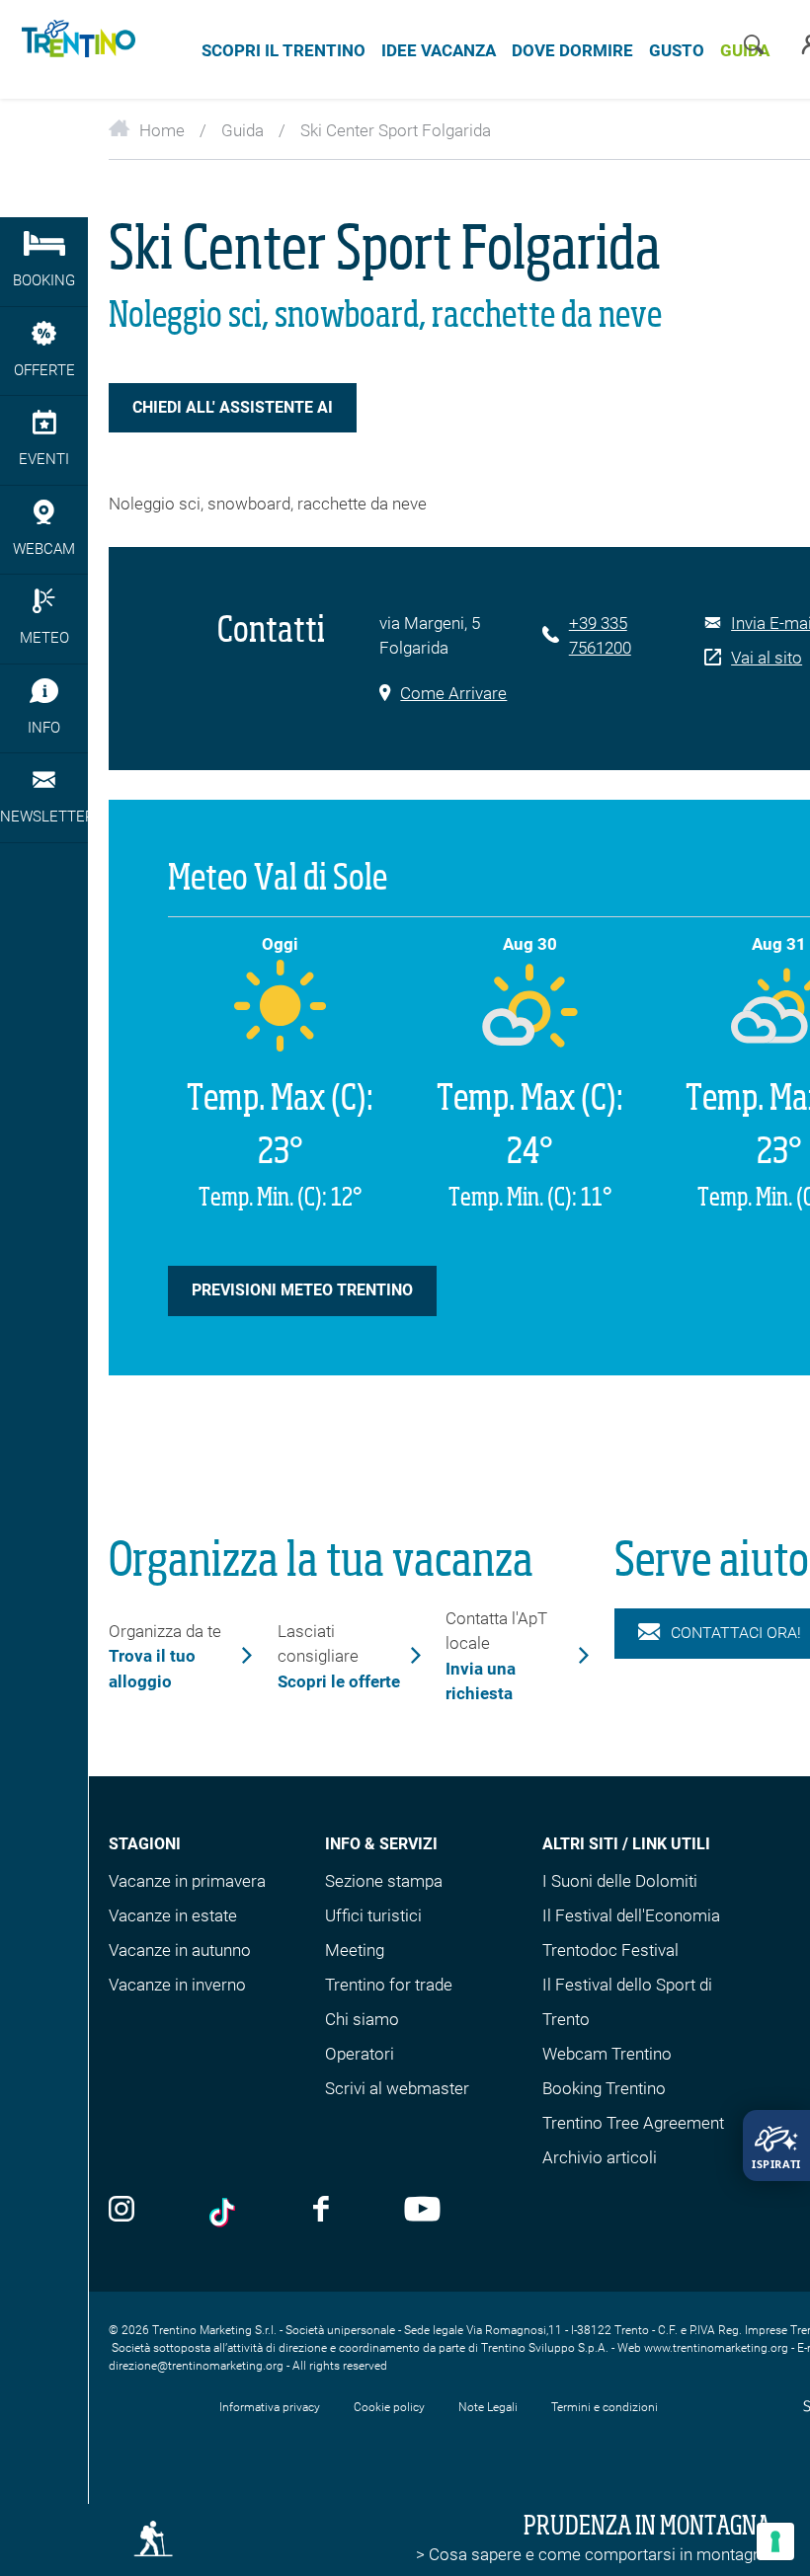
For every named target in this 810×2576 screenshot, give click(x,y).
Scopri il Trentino (283, 50)
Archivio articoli (600, 2157)
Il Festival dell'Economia (631, 1915)
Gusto (677, 50)
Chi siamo (362, 2019)
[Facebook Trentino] (321, 2211)
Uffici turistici (373, 1915)
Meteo (44, 638)
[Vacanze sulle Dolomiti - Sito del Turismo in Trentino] (75, 49)
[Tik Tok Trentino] (224, 2213)
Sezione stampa (384, 1881)
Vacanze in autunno (180, 1950)
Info (44, 728)
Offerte (44, 370)
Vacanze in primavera (187, 1881)
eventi (44, 459)
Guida (243, 130)
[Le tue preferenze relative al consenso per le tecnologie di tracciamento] (775, 2541)
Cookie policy (389, 2407)
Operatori (360, 2054)
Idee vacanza (439, 50)
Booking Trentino (604, 2088)
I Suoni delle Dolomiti (620, 1881)
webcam (44, 549)
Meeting (355, 1950)
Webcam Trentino (607, 2054)
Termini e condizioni (605, 2407)
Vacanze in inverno (177, 1985)
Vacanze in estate (173, 1915)
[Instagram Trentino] (121, 2211)
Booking (44, 280)
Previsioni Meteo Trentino (302, 1290)
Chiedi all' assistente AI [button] (233, 407)
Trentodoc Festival (610, 1950)
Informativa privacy (270, 2407)
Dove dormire (572, 50)
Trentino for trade (389, 1985)
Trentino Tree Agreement (633, 2123)
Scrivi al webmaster (397, 2088)
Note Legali (488, 2407)
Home (162, 130)
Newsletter (44, 817)
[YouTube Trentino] (422, 2211)
